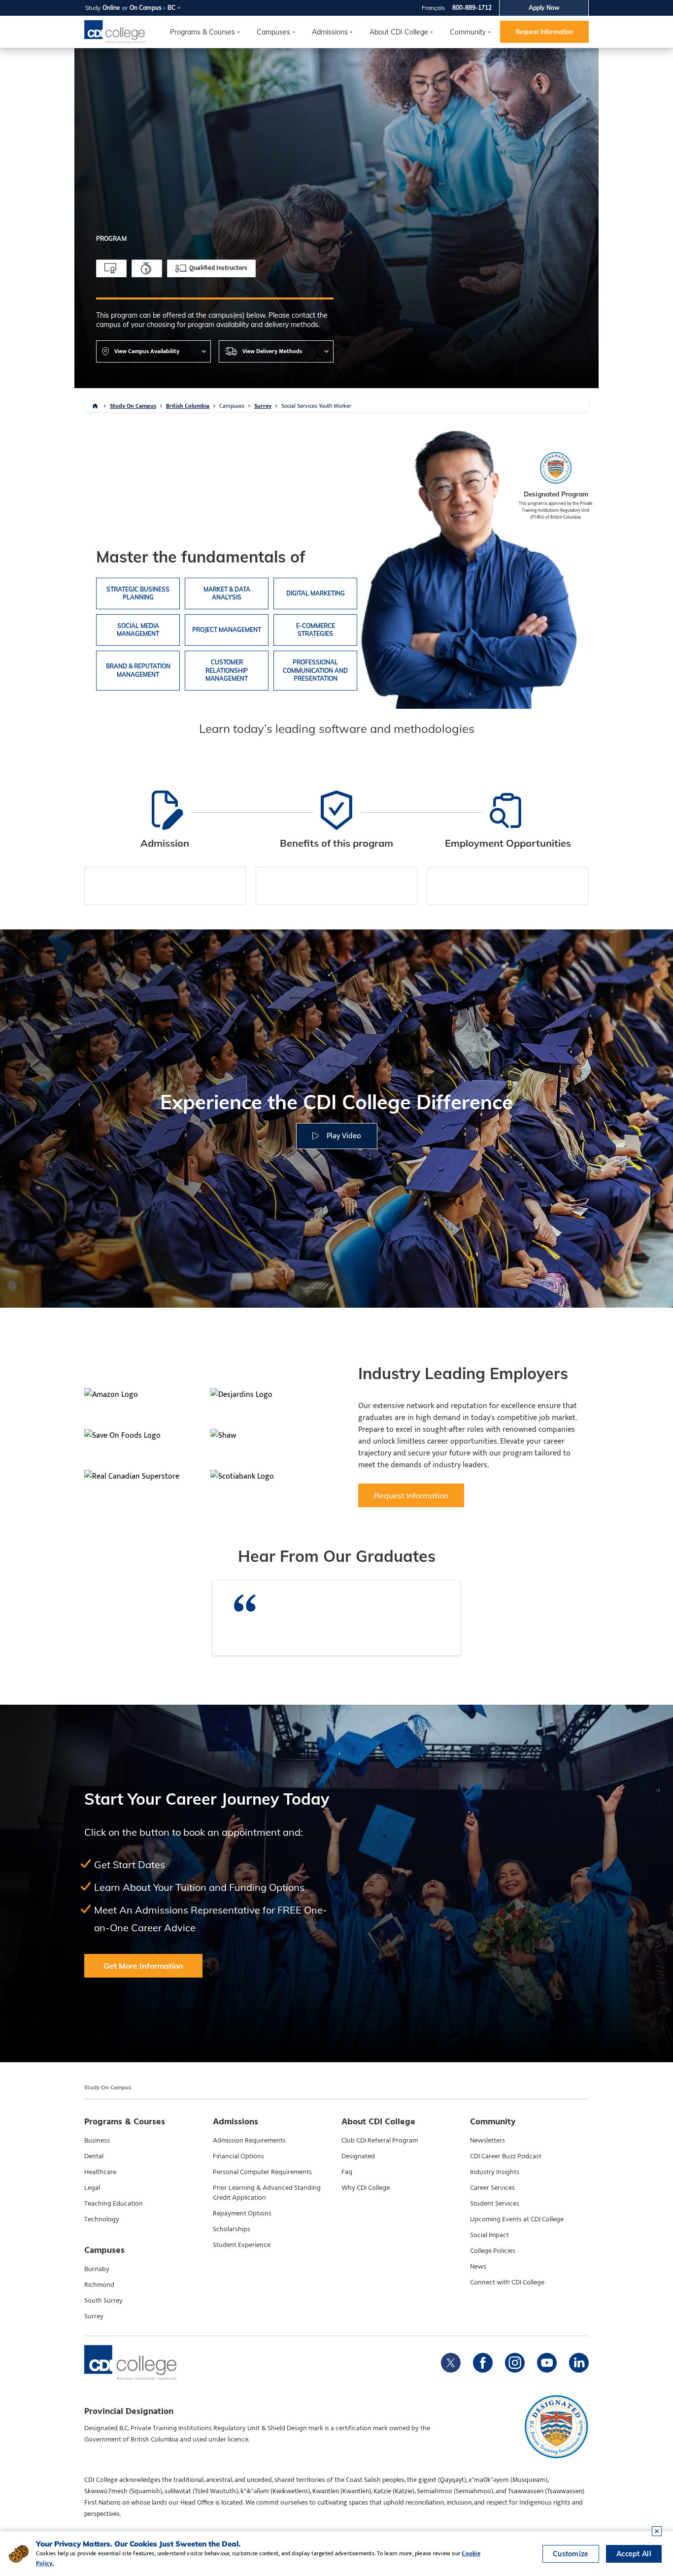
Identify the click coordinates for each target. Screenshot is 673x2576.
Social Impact (489, 2235)
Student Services (495, 2204)
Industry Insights (495, 2172)
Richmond (99, 2285)
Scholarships (232, 2229)
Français (433, 8)
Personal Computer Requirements (262, 2172)
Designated (358, 2156)
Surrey (263, 406)
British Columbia (188, 406)
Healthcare (100, 2172)
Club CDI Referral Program (380, 2141)
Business (97, 2141)
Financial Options (238, 2156)
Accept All (634, 2554)
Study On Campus (133, 406)
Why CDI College (366, 2188)
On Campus (146, 8)
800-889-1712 (472, 8)
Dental (94, 2156)
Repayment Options (242, 2213)
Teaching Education (114, 2204)
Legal (92, 2188)
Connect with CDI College (507, 2282)
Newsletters (488, 2141)
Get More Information (143, 1966)
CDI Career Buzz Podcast (506, 2156)
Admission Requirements (249, 2141)
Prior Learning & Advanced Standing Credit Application (267, 2193)
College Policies (493, 2251)
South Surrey (103, 2301)
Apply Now (544, 8)
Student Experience (242, 2245)
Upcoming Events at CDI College (517, 2219)
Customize (571, 2554)
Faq (347, 2172)
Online (111, 8)
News (478, 2267)
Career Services (492, 2188)
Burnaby (97, 2269)
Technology (102, 2219)
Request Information (544, 32)
